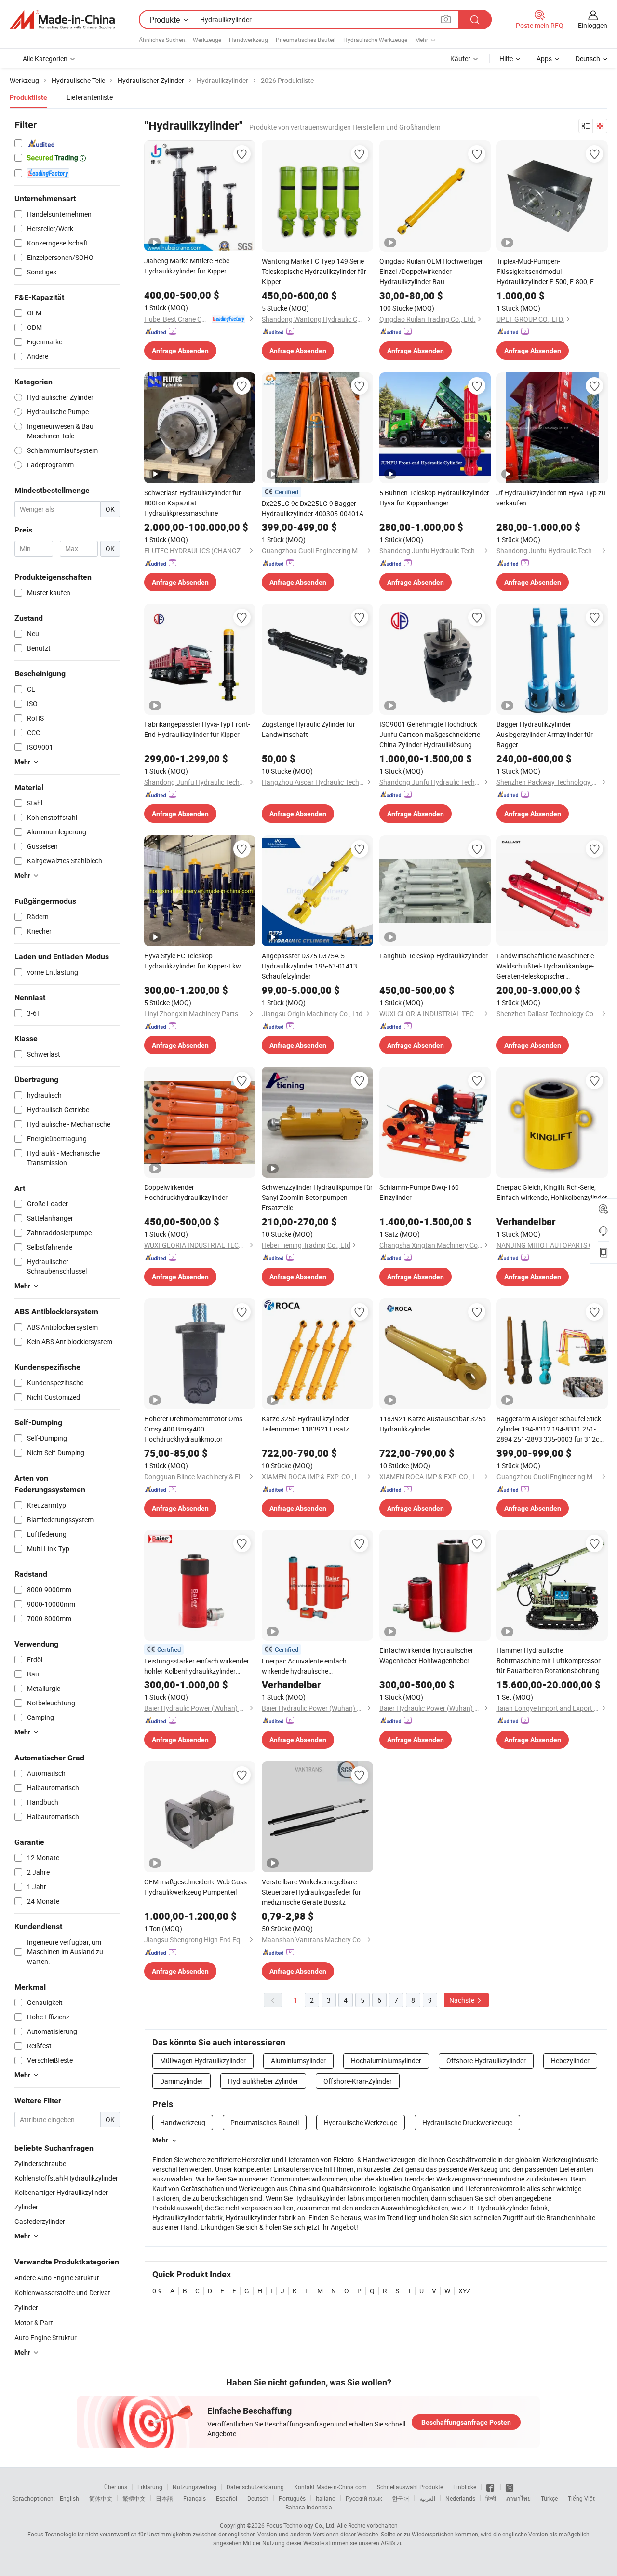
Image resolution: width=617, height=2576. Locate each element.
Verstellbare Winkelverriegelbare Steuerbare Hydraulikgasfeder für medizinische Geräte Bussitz (311, 1892)
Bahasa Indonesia (309, 2507)
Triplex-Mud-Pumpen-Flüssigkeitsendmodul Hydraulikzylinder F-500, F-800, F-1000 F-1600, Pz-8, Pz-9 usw (546, 272)
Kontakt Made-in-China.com (330, 2487)
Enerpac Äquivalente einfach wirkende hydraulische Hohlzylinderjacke (304, 1666)
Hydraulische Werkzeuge (375, 40)
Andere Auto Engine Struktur (57, 2278)
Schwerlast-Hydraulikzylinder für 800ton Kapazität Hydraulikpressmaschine (193, 503)
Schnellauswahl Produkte (410, 2487)
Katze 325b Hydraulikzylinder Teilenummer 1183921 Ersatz (305, 1424)
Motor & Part (34, 2323)
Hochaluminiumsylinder (386, 2061)
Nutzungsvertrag (194, 2487)
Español (227, 2498)
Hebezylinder (570, 2061)
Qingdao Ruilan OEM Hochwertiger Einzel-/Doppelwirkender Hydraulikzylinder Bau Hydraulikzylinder (431, 272)
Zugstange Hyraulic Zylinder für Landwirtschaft (308, 729)
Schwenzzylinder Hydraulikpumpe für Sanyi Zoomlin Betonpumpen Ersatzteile (317, 1197)
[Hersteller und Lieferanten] (62, 20)
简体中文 (101, 2498)
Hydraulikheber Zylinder (263, 2081)
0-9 (157, 2291)
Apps (544, 59)
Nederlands (460, 2498)
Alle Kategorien (45, 59)
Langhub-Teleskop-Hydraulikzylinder (434, 956)
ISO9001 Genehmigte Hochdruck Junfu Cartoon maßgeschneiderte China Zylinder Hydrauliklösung (430, 734)
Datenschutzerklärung (255, 2487)
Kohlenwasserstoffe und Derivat (62, 2293)
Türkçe (549, 2498)
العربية (427, 2498)
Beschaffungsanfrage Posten (466, 2422)
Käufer (460, 59)
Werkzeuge (207, 40)
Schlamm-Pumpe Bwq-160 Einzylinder (419, 1192)
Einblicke (465, 2487)
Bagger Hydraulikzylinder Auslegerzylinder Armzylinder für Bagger (545, 734)
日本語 (164, 2498)
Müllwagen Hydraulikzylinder (203, 2061)
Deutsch (258, 2498)
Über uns (116, 2487)
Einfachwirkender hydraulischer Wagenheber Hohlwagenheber (426, 1655)
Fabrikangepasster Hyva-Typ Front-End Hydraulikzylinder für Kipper (197, 729)
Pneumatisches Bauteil (306, 40)
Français (194, 2498)
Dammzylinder (181, 2081)
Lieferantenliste (90, 97)
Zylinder (26, 2308)
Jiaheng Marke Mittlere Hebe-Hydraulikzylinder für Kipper (188, 266)
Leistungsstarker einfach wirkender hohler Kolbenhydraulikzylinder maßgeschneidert (197, 1666)
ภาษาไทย (518, 2498)
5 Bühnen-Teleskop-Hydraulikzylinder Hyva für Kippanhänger (434, 498)
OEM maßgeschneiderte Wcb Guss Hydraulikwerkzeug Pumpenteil (195, 1887)
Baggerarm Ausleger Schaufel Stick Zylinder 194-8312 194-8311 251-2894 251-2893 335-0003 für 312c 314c (549, 1429)
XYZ (464, 2291)
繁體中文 (134, 2498)
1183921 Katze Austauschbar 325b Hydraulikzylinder (433, 1424)
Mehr (160, 2140)
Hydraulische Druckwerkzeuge (467, 2122)
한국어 (401, 2498)
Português (292, 2498)
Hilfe (506, 59)
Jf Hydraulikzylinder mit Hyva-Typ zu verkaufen (551, 498)
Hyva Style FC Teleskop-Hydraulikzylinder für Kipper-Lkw (193, 961)
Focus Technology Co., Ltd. (301, 2525)
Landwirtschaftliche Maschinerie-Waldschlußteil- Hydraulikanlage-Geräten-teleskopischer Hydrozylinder (546, 966)
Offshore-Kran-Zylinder (358, 2081)
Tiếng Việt (581, 2498)
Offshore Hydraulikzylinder (486, 2061)
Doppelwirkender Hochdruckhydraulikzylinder (186, 1192)
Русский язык (364, 2498)
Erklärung (150, 2487)
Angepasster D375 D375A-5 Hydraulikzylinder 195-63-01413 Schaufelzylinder (309, 966)
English (69, 2498)
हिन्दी (491, 2498)
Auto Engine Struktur (46, 2337)
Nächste (463, 2000)
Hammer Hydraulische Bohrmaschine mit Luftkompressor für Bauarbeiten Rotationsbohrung (549, 1660)
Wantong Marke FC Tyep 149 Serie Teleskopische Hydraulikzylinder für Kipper (314, 271)
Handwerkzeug (248, 40)
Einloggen (593, 25)
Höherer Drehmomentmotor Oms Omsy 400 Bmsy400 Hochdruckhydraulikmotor (193, 1429)
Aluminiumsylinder (298, 2061)
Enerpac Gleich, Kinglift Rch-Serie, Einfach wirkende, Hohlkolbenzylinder (552, 1192)
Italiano (326, 2498)
